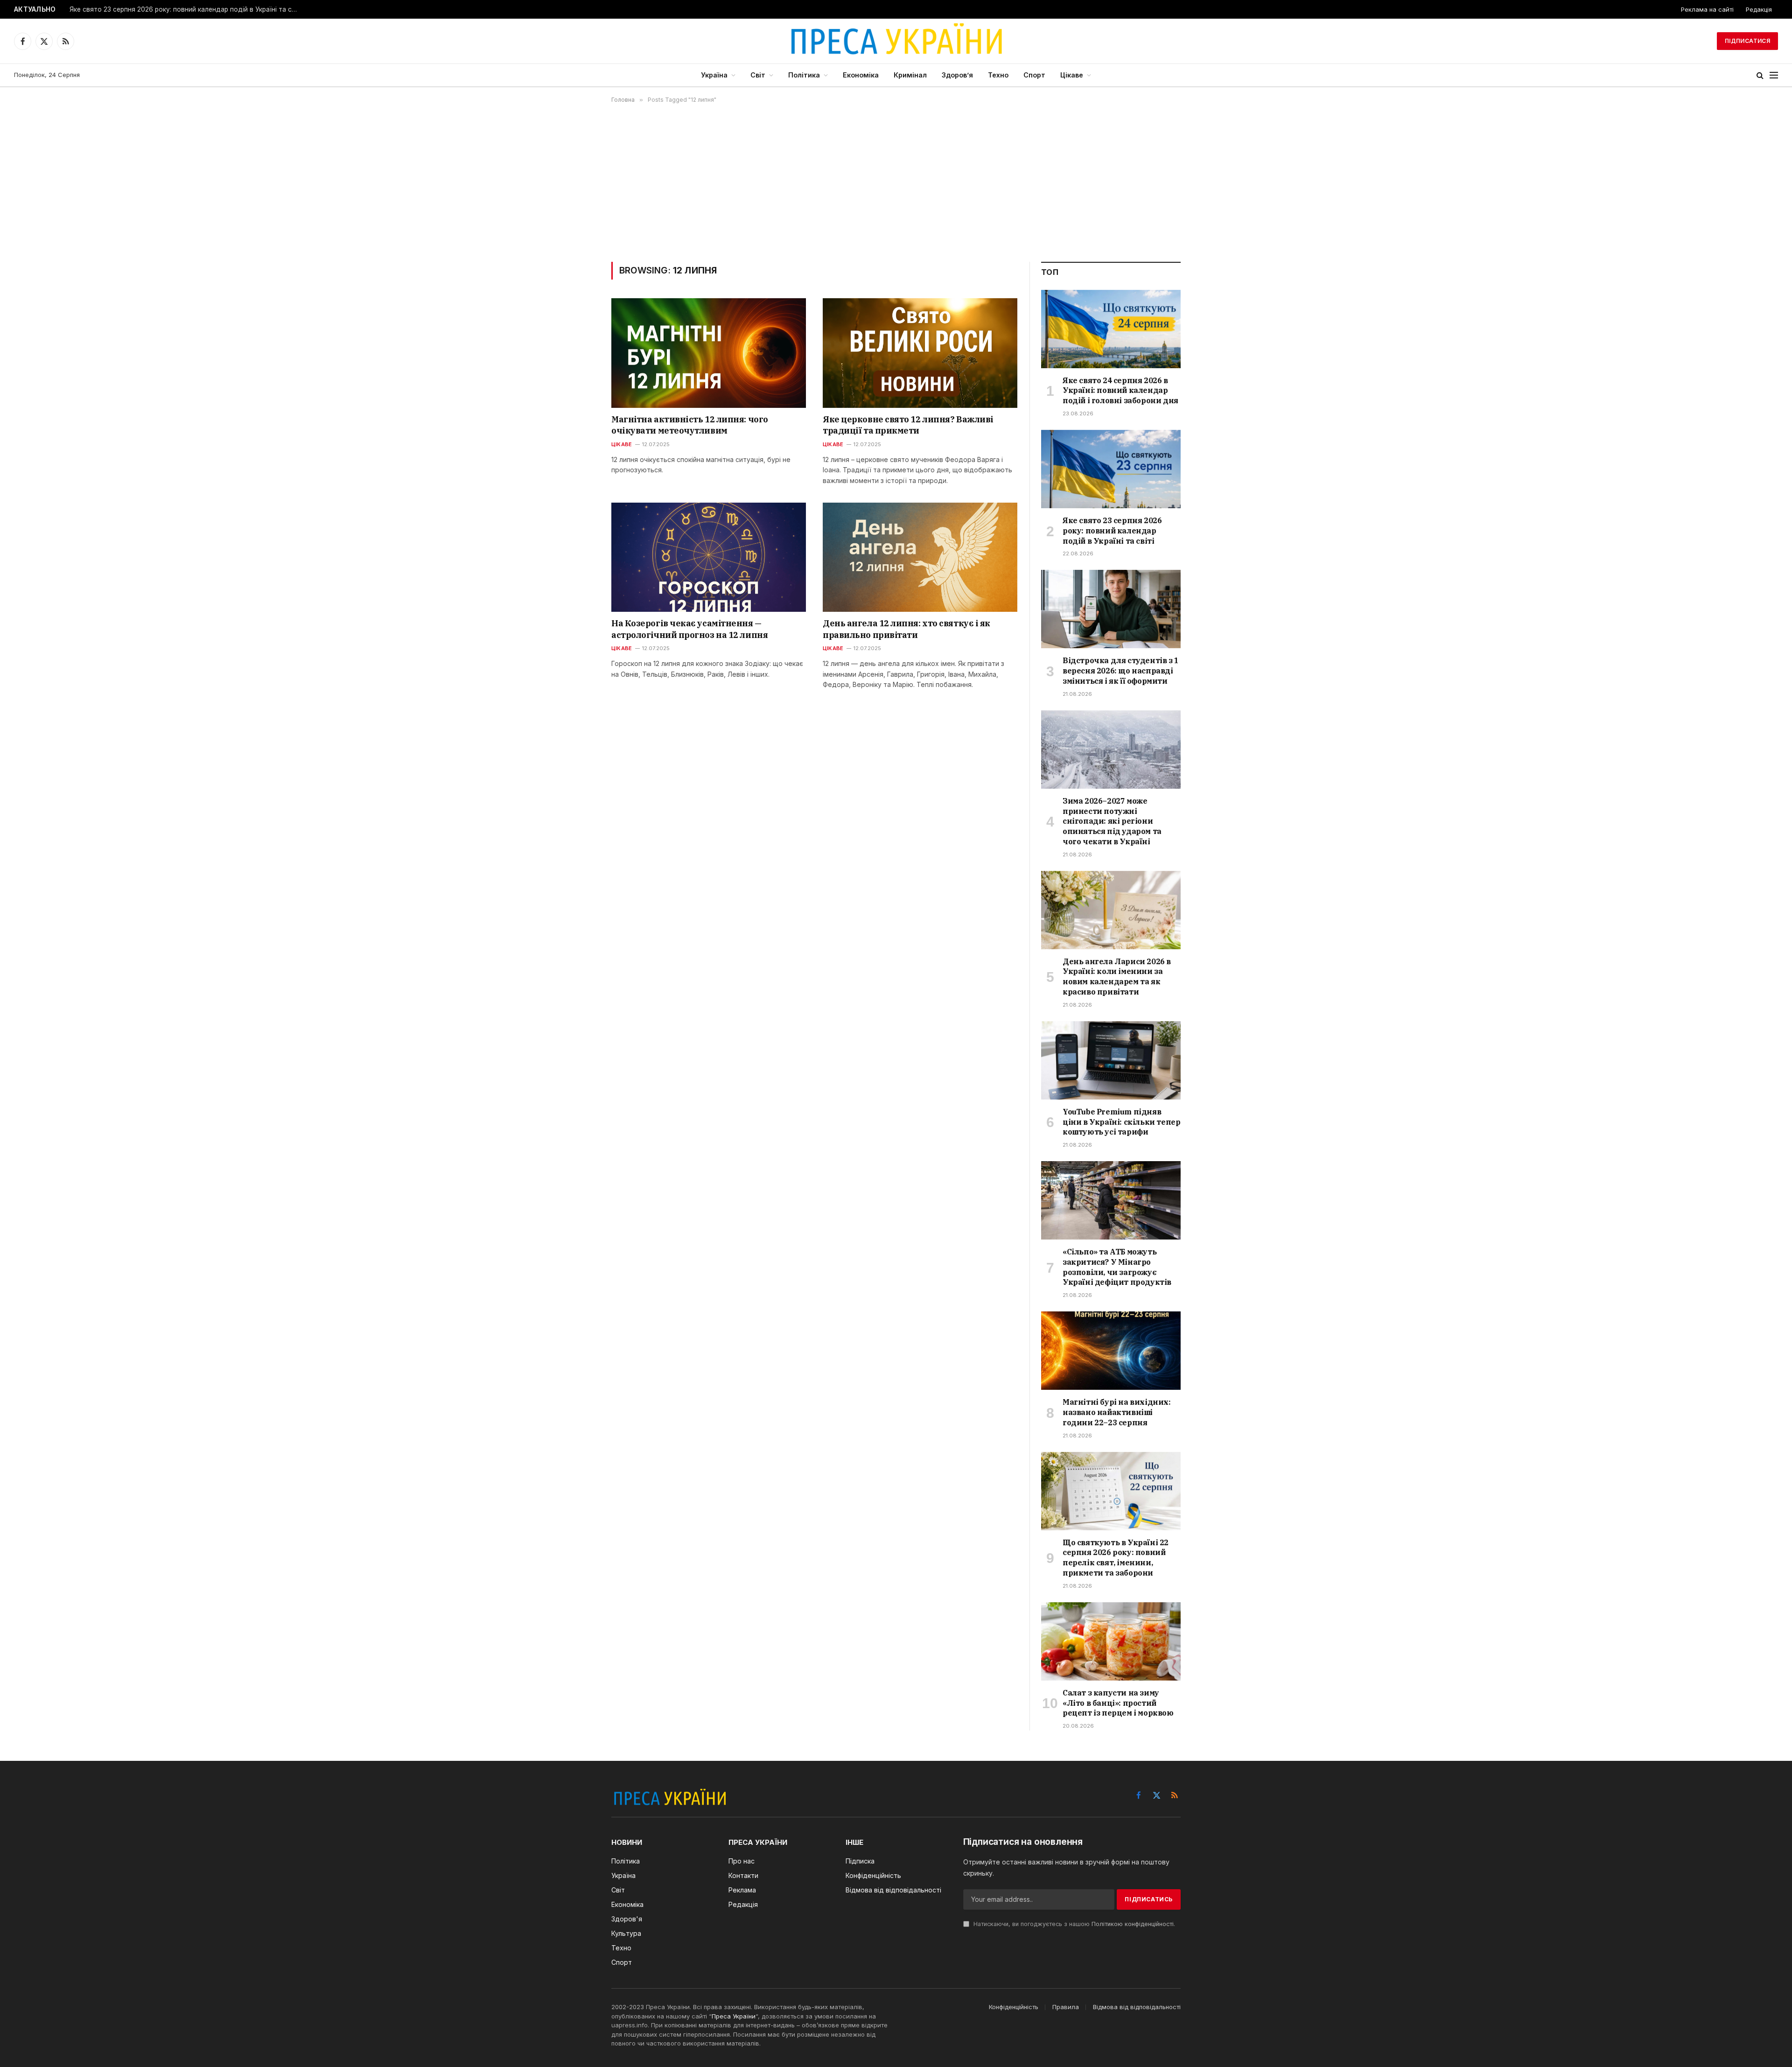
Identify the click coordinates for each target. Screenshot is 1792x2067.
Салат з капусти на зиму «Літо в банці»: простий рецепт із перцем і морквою (1118, 1703)
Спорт (1034, 75)
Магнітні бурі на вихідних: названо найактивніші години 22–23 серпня (1117, 1412)
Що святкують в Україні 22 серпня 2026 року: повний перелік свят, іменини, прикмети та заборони (1116, 1558)
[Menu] (1774, 75)
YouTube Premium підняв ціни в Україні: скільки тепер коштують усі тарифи (1121, 1122)
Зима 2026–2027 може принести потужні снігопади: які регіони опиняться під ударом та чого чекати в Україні (1112, 821)
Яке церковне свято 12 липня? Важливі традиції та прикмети (908, 425)
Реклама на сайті (1707, 9)
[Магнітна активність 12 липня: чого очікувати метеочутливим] (709, 353)
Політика (804, 75)
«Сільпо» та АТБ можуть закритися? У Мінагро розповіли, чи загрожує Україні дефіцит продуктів (1117, 1267)
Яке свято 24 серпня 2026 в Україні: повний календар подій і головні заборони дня (1120, 391)
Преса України (734, 2016)
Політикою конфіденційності (1133, 1924)
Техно (998, 75)
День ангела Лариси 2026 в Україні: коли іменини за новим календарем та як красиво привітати (1117, 977)
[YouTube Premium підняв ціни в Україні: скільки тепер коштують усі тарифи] (1111, 1060)
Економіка (861, 75)
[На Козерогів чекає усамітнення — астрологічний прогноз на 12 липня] (709, 557)
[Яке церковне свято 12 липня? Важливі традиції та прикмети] (920, 353)
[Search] (1760, 75)
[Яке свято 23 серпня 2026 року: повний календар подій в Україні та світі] (1111, 469)
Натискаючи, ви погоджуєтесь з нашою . (1073, 1924)
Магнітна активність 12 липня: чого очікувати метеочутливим (690, 425)
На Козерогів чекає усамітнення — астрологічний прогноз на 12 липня (689, 629)
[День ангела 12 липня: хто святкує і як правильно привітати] (920, 557)
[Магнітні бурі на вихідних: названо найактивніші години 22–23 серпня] (1111, 1351)
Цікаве (1072, 75)
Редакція (1759, 9)
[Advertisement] (896, 182)
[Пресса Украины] (896, 41)
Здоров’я (957, 75)
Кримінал (910, 75)
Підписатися (1747, 41)
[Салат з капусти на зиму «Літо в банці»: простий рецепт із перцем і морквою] (1111, 1641)
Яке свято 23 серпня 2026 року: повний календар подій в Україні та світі (186, 9)
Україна (714, 75)
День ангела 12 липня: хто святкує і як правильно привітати (906, 629)
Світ (758, 75)
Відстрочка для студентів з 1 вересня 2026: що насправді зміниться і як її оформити (1121, 671)
